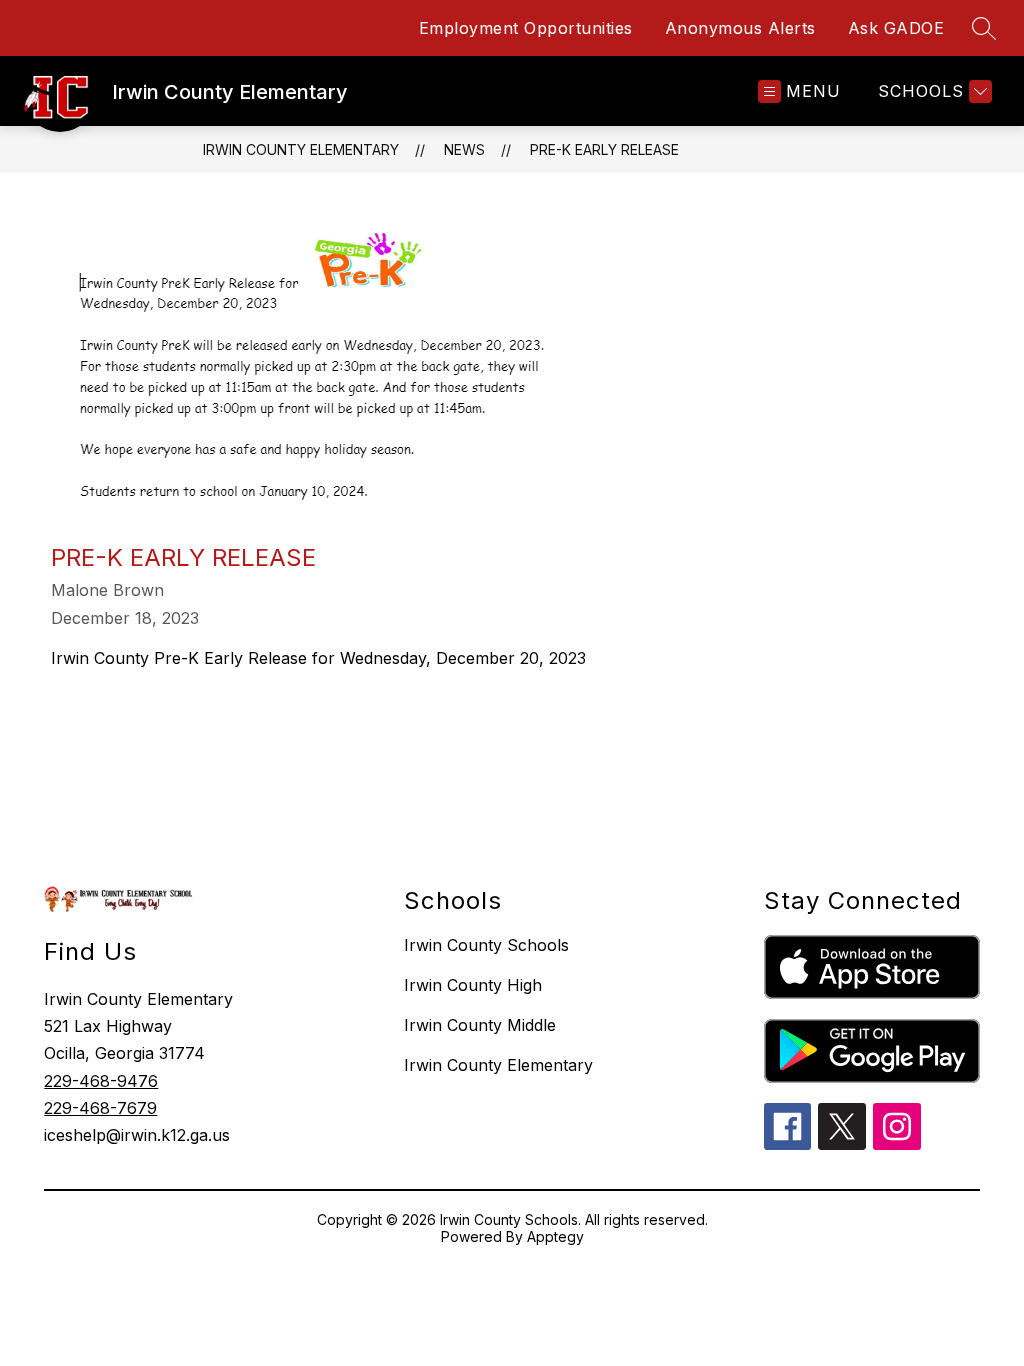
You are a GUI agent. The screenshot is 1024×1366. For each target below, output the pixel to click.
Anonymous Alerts (740, 28)
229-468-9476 (101, 1081)
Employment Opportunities (526, 28)
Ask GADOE (896, 28)
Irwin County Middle (480, 1025)
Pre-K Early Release (604, 149)
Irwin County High (473, 985)
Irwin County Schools (486, 945)
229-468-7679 (100, 1108)
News (464, 149)
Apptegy (555, 1236)
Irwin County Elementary (301, 149)
